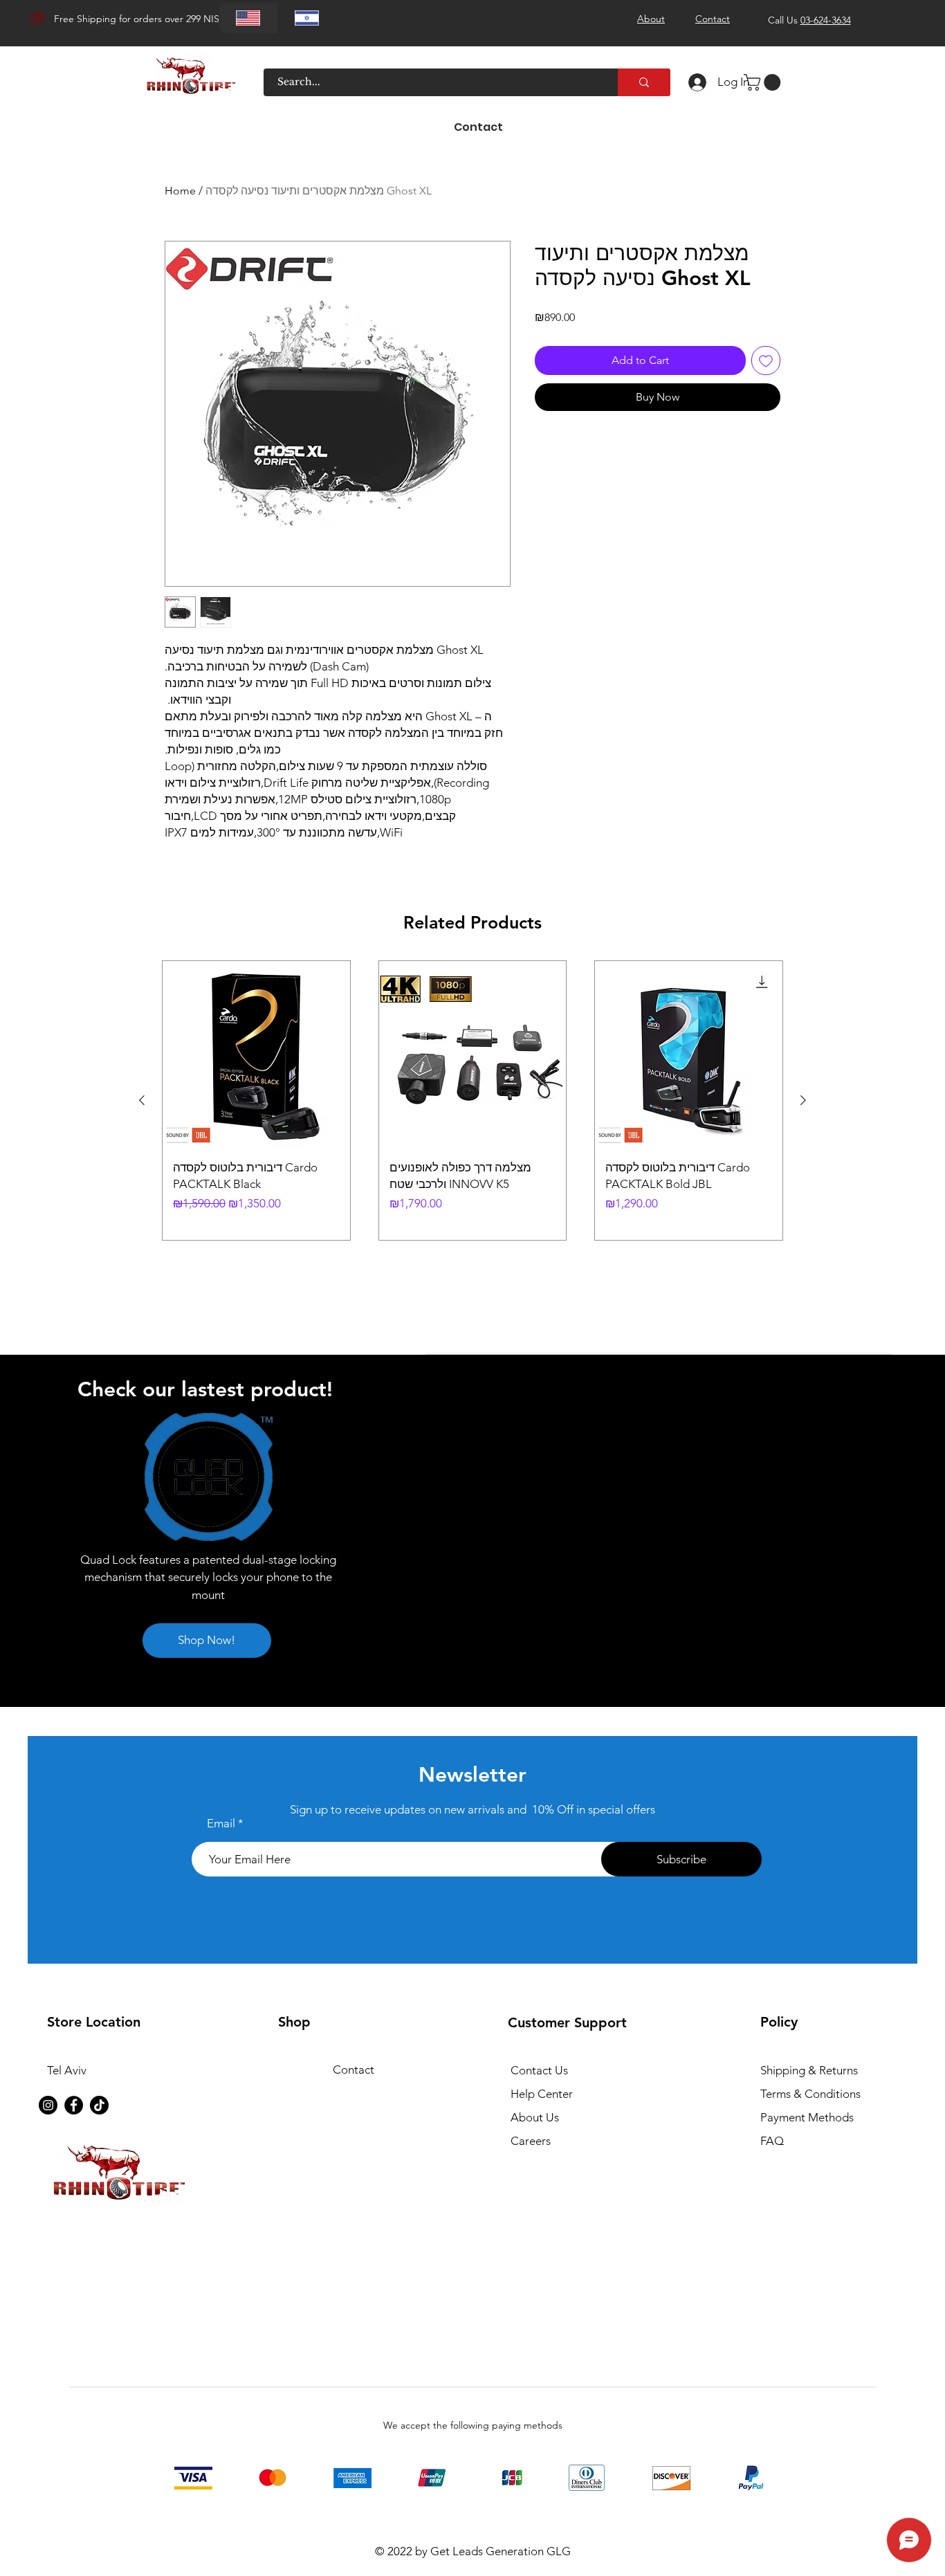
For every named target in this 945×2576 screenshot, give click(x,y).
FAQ (772, 2141)
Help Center (542, 2094)
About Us (535, 2117)
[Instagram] (48, 2105)
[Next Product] (803, 1100)
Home (180, 191)
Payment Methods (808, 2117)
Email (221, 1824)
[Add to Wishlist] (766, 360)
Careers (531, 2141)
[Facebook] (74, 2105)
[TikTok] (99, 2105)
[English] (248, 18)
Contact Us (539, 2070)
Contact (354, 2070)
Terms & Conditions (810, 2094)
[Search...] (644, 82)
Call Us (809, 20)
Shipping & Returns (809, 2070)
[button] (764, 82)
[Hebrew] (307, 18)
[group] (472, 1100)
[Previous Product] (142, 1100)
